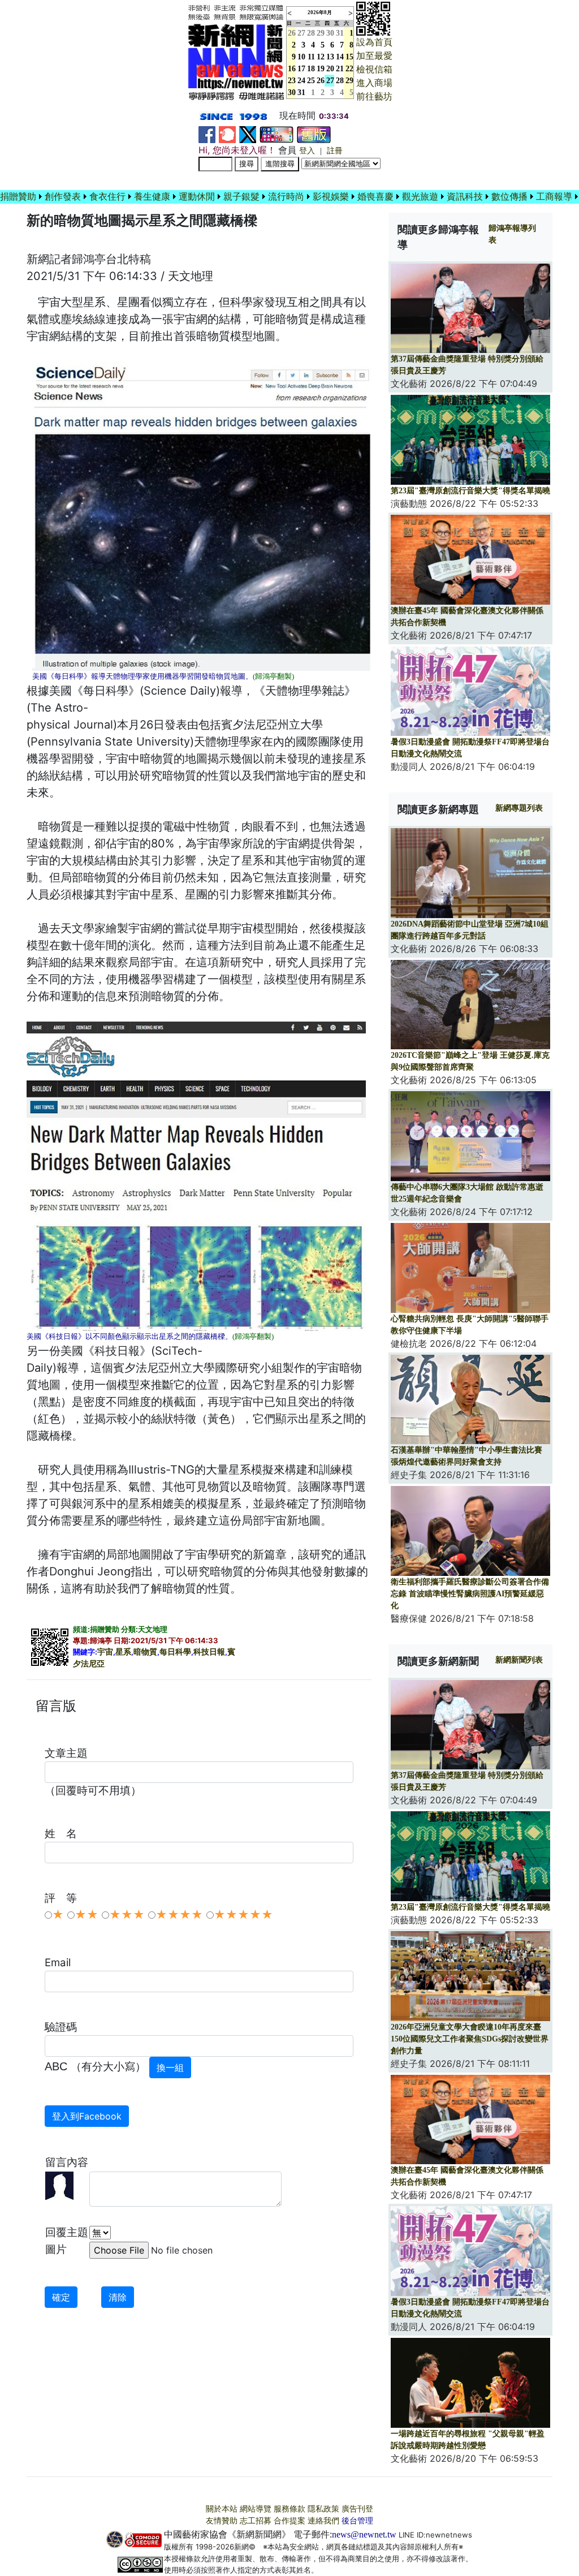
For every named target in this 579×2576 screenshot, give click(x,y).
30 (330, 33)
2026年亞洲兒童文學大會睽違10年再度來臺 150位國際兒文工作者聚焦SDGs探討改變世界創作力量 (470, 2039)
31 (340, 33)
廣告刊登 (357, 2509)
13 (330, 57)
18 (311, 69)
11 (311, 57)
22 (349, 69)
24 (301, 81)
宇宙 (105, 1652)
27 (301, 33)
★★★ (127, 1915)
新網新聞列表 (519, 1660)
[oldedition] (314, 134)
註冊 (335, 151)
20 (330, 69)
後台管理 (357, 2521)
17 (301, 69)
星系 (123, 1652)
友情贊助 (222, 2521)
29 (321, 33)
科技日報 (209, 1652)
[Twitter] (248, 134)
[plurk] (227, 134)
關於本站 (222, 2509)
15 (349, 57)
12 (321, 57)
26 (321, 81)
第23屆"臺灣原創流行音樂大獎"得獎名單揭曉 (470, 491)
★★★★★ (243, 1915)
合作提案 (289, 2521)
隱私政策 (323, 2509)
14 (340, 57)
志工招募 (256, 2521)
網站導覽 (256, 2509)
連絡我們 (323, 2521)
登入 (307, 151)
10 (301, 57)
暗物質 (145, 1652)
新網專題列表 (519, 808)
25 (311, 81)
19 (321, 69)
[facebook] (207, 134)
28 (311, 33)
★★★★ (179, 1915)
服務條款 (289, 2509)
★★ (87, 1915)
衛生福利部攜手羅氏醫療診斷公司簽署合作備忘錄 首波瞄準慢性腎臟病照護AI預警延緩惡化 (470, 1594)
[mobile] (276, 134)
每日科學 (175, 1652)
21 (340, 69)
